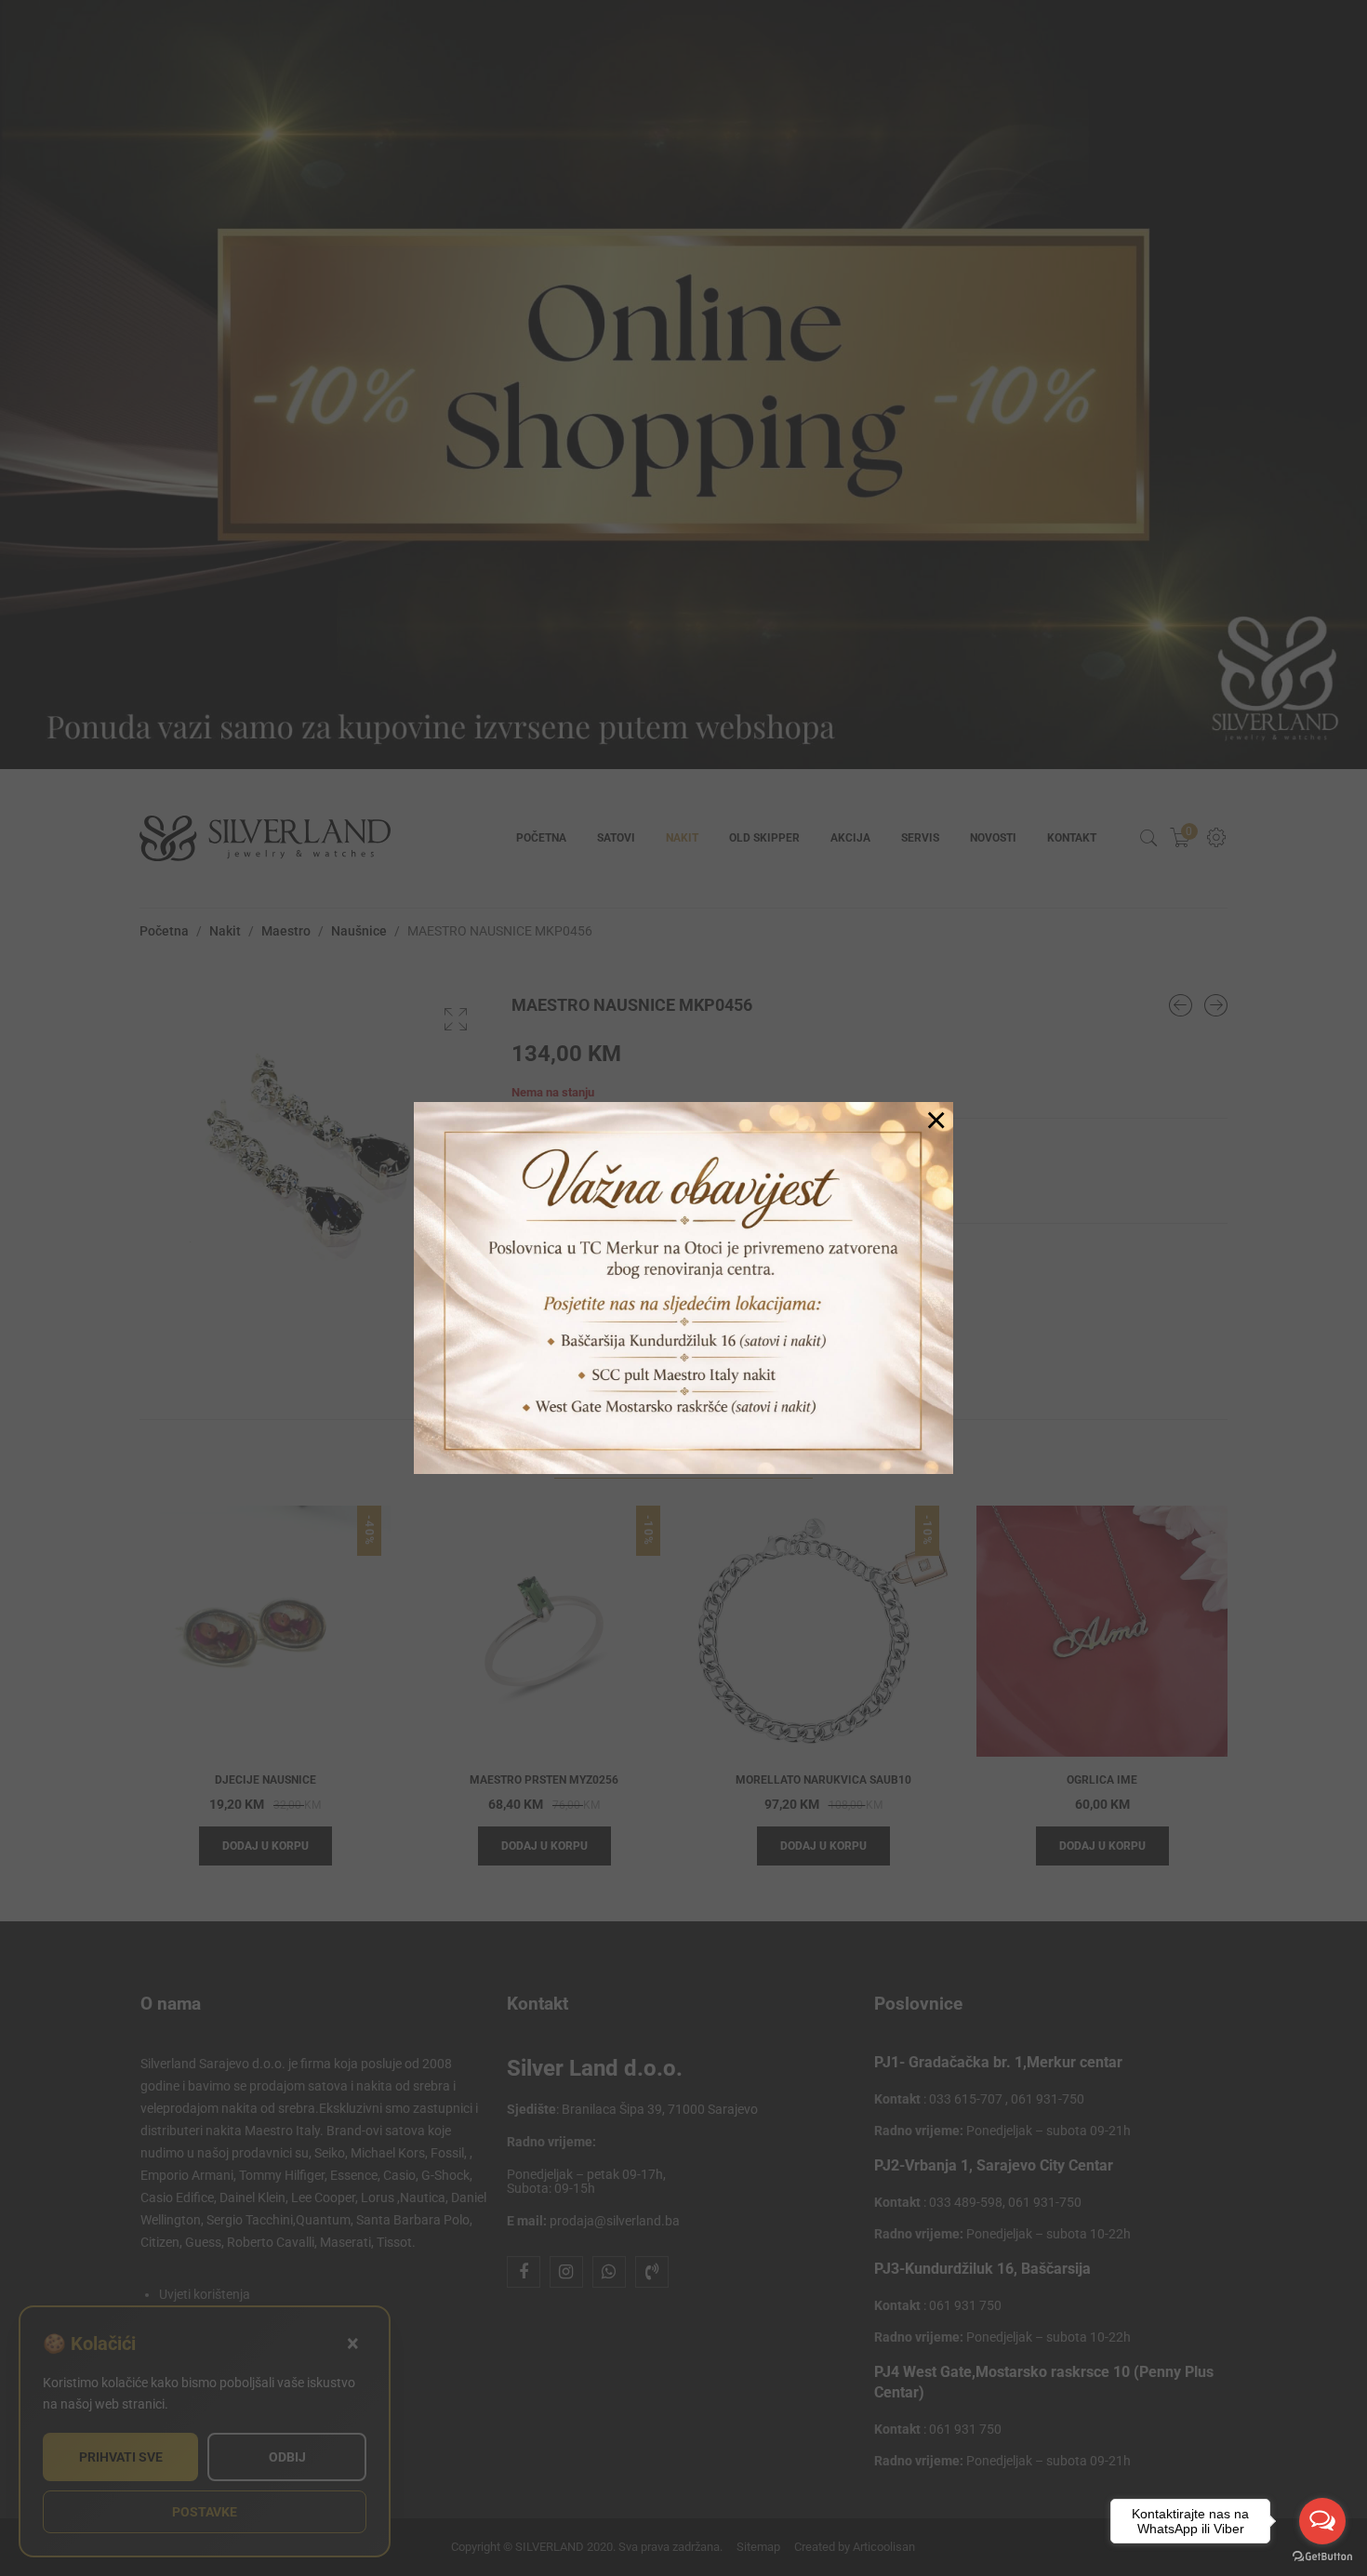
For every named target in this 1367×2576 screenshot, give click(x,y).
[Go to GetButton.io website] (1322, 2557)
